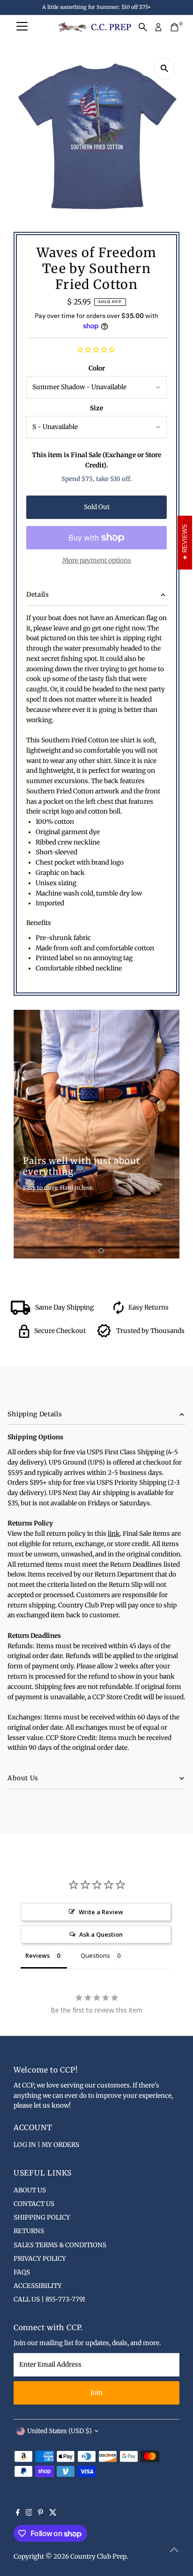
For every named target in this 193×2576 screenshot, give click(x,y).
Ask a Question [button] (101, 1934)
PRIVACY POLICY (40, 2259)
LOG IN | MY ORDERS (46, 2145)
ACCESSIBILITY (38, 2286)
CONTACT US (34, 2204)
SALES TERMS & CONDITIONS (60, 2245)
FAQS (22, 2272)
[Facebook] (18, 2514)
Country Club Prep (98, 2557)
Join (96, 2393)
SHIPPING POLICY (42, 2217)
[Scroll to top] (174, 2550)
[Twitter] (53, 2514)
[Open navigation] (22, 27)
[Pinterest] (41, 2514)
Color (97, 368)
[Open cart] (174, 27)
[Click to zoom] (164, 69)
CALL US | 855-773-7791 (49, 2299)
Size (96, 408)
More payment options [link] (97, 560)
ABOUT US (30, 2190)
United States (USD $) (59, 2431)
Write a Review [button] (101, 1912)
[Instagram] (29, 2514)
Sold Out (97, 507)
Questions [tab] (95, 1955)
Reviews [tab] (37, 1955)
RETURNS (29, 2231)
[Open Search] (143, 27)
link (114, 1534)
